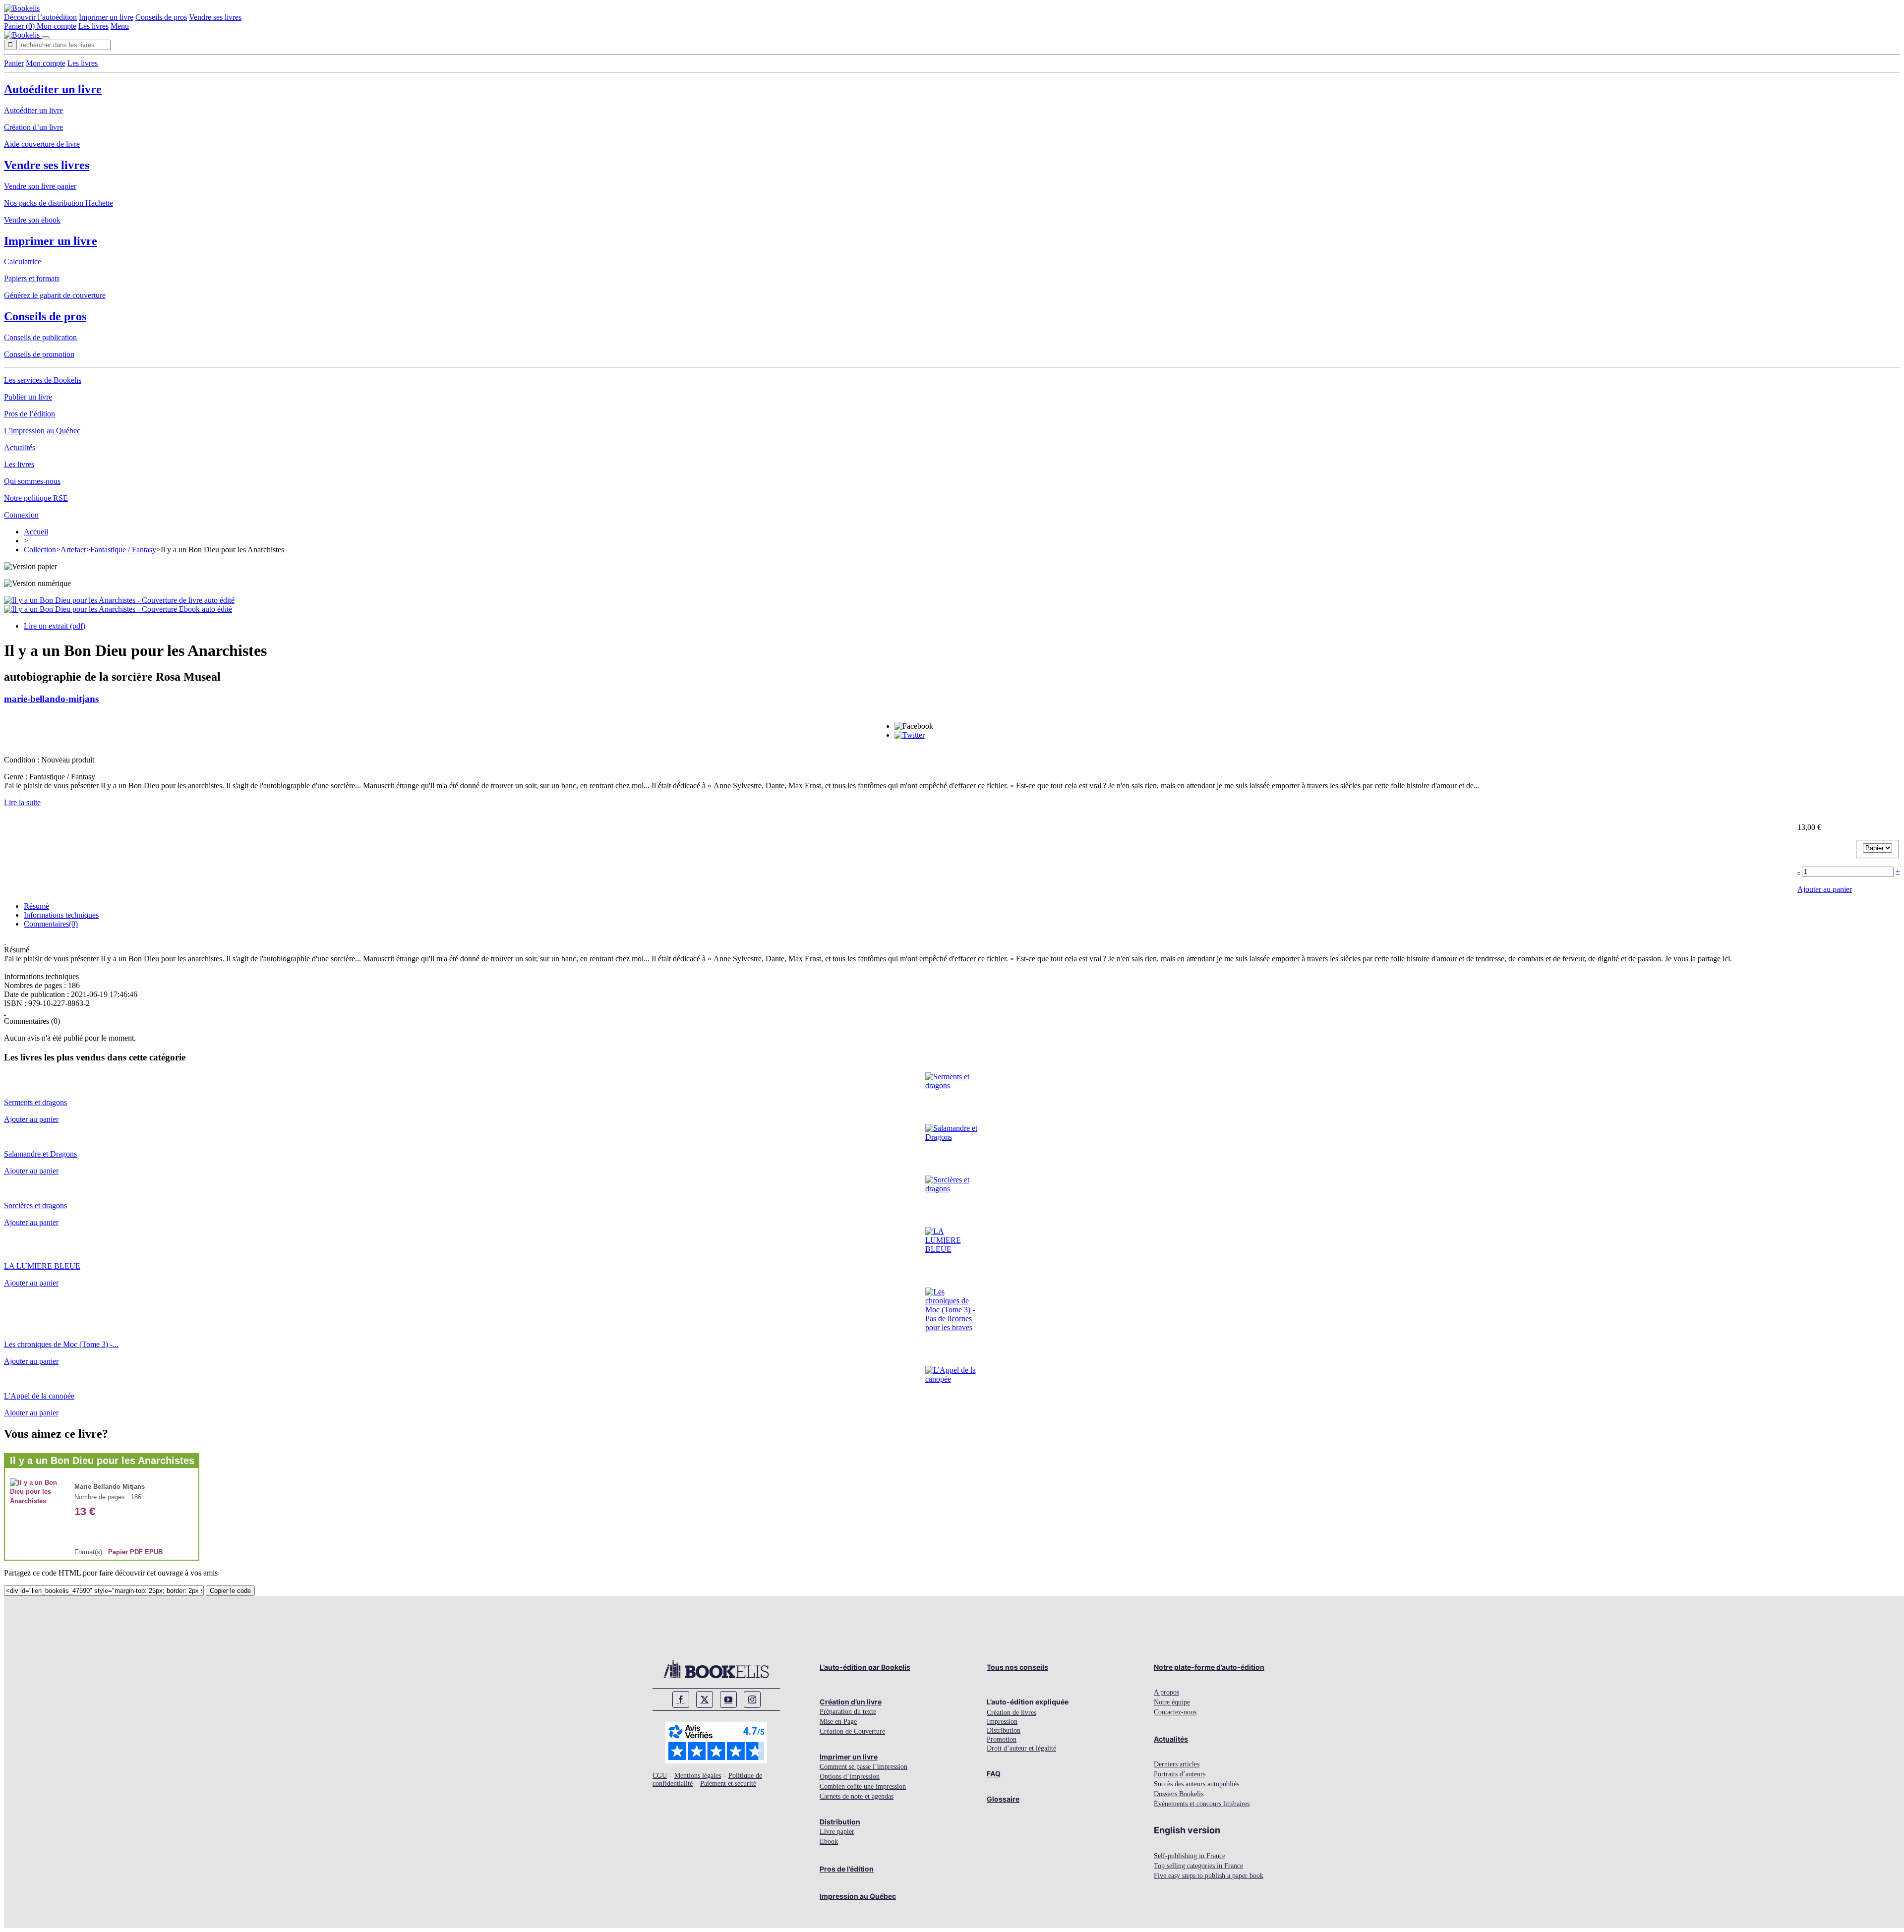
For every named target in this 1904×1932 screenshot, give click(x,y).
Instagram (752, 1699)
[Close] (46, 38)
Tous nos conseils (1017, 1667)
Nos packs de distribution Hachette (59, 203)
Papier (118, 1552)
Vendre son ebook (32, 220)
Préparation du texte (848, 1712)
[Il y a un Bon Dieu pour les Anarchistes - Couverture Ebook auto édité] (118, 609)
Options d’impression (850, 1777)
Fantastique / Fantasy (123, 550)
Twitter (705, 1699)
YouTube (728, 1699)
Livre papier (837, 1832)
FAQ (994, 1774)
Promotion (1002, 1739)
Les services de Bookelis (43, 380)
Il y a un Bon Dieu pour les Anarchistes (102, 1461)
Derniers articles (1177, 1764)
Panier (14, 63)
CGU (660, 1776)
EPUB (154, 1552)
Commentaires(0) (51, 924)
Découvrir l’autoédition (40, 17)
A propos (1166, 1692)
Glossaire (1003, 1799)
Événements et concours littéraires (1202, 1804)
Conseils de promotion (39, 354)
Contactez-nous (1175, 1712)
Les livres (93, 26)
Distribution (840, 1822)
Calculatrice (23, 262)
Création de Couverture (852, 1731)
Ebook (829, 1842)
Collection (40, 550)
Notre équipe (1172, 1702)
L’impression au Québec (42, 431)
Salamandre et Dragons (40, 1154)
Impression (1002, 1722)
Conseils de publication (40, 337)
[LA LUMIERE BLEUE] (952, 1249)
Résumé (36, 906)
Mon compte (57, 26)
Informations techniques (61, 915)
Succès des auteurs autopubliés (1196, 1784)
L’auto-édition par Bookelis (865, 1667)
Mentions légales (698, 1776)
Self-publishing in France (1190, 1856)
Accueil (36, 532)
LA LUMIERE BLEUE (42, 1266)
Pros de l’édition (30, 414)
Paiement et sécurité (728, 1784)
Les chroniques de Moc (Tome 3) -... (61, 1344)
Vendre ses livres (215, 17)
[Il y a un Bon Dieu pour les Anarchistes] (37, 1501)
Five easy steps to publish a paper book (1209, 1876)
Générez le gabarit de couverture (55, 295)
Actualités (20, 447)
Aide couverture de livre (42, 144)
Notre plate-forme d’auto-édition (1209, 1667)
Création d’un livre (33, 127)
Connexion (21, 515)
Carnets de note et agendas (857, 1796)
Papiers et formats (32, 278)
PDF (136, 1552)
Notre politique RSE (36, 498)
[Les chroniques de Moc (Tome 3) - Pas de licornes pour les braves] (952, 1327)
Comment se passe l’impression (863, 1767)
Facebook (681, 1699)
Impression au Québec (858, 1896)
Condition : (23, 760)
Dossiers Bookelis (1179, 1794)
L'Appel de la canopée (39, 1396)
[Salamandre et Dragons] (952, 1137)
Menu (120, 26)
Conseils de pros (161, 17)
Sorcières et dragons (35, 1205)
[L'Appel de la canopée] (952, 1379)
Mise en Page (838, 1722)
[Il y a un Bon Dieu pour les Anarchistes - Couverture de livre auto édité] (119, 600)
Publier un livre (28, 397)
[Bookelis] (22, 8)
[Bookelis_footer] (716, 1669)
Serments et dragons (35, 1102)
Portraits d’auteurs (1180, 1774)
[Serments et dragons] (952, 1085)
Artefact (73, 550)
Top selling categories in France (1198, 1866)
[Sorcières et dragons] (952, 1189)
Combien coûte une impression (863, 1786)
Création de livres (1011, 1713)
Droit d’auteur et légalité (1021, 1748)
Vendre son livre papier (40, 186)
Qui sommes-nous (32, 481)
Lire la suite (22, 802)
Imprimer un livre (106, 17)
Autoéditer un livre (53, 89)
